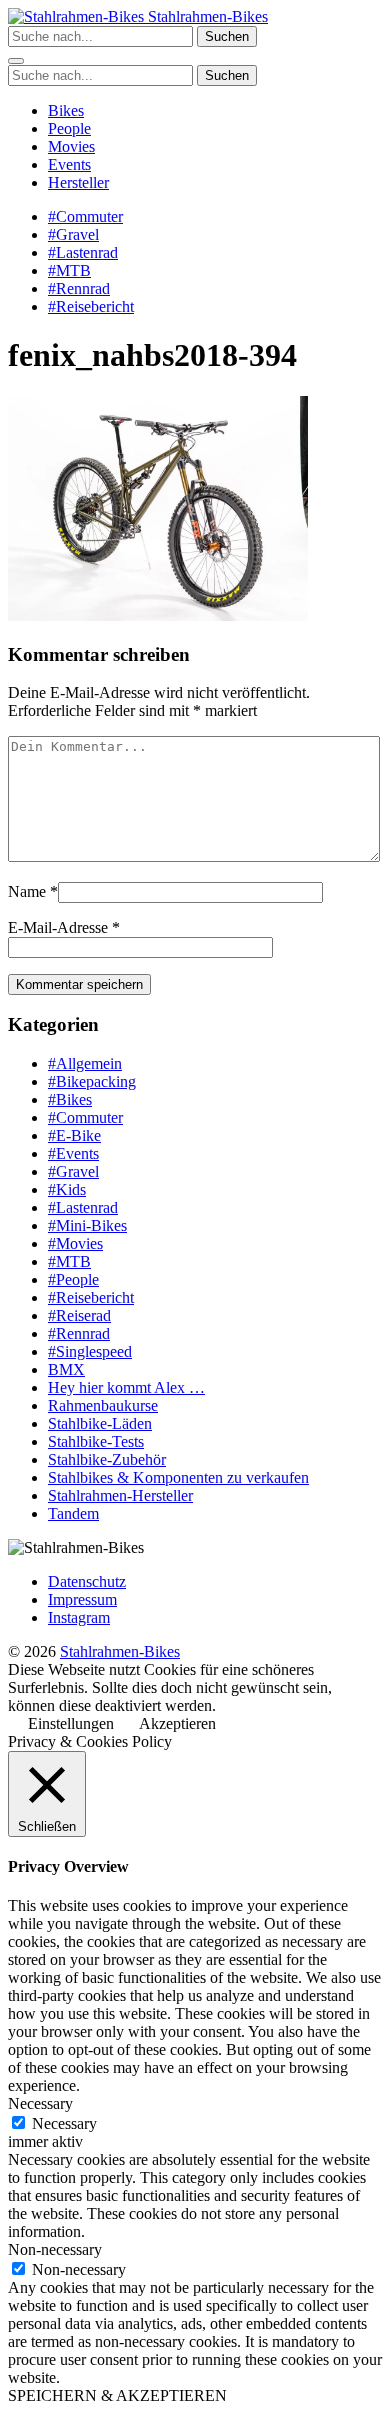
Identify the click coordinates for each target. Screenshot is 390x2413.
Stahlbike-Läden (100, 1423)
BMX (66, 1369)
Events (69, 164)
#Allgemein (85, 1063)
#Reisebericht (91, 306)
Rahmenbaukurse (103, 1405)
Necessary (64, 2123)
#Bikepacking (92, 1081)
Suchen (227, 36)
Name (27, 891)
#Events (73, 1153)
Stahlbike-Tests (96, 1441)
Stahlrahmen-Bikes (206, 16)
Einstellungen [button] (71, 1723)
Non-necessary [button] (55, 2249)
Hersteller (78, 182)
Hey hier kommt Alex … (126, 1387)
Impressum (82, 1599)
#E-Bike (74, 1135)
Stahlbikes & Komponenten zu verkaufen (178, 1477)
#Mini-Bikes (87, 1225)
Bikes (66, 110)
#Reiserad (79, 1315)
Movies (71, 146)
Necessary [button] (40, 2103)
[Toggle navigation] (16, 61)
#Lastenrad (83, 252)
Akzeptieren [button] (177, 1723)
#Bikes (70, 1099)
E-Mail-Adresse (58, 927)
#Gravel (73, 234)
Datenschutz (87, 1581)
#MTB (69, 270)
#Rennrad (79, 288)
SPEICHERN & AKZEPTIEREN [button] (117, 2395)
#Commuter (85, 216)
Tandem (73, 1513)
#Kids (67, 1189)
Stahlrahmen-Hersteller (120, 1495)
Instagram (79, 1617)
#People (73, 1279)
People (69, 128)
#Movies (75, 1243)
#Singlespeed (90, 1351)
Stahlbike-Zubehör (107, 1459)
